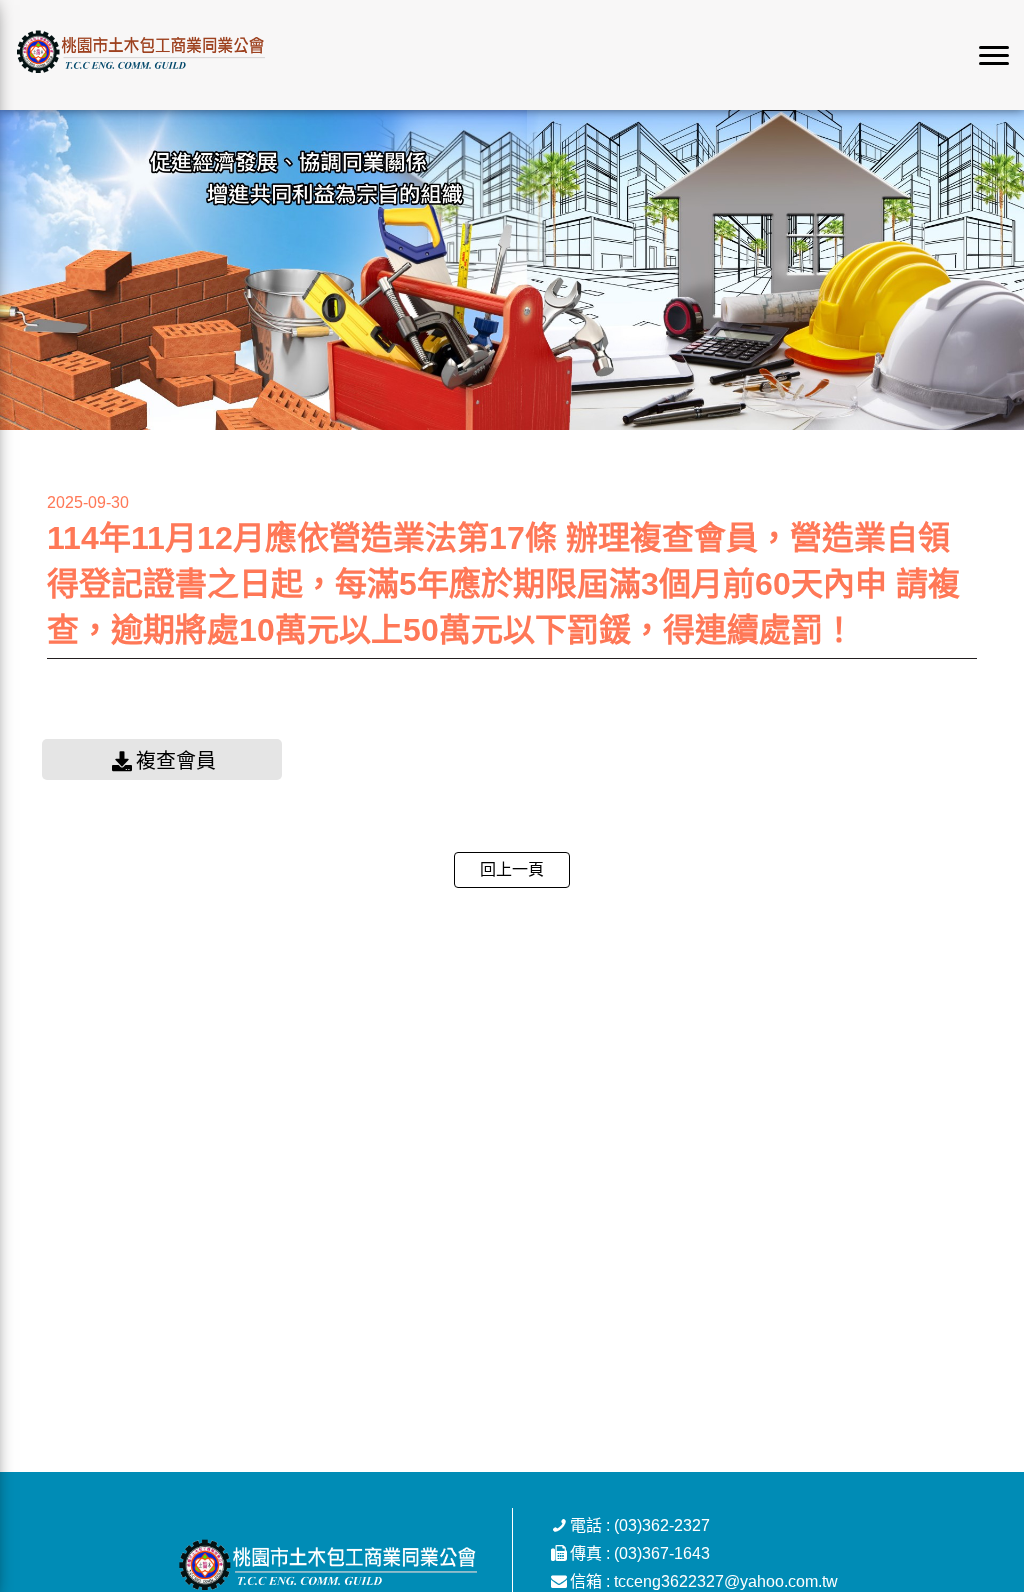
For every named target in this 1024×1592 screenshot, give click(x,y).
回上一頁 (512, 869)
